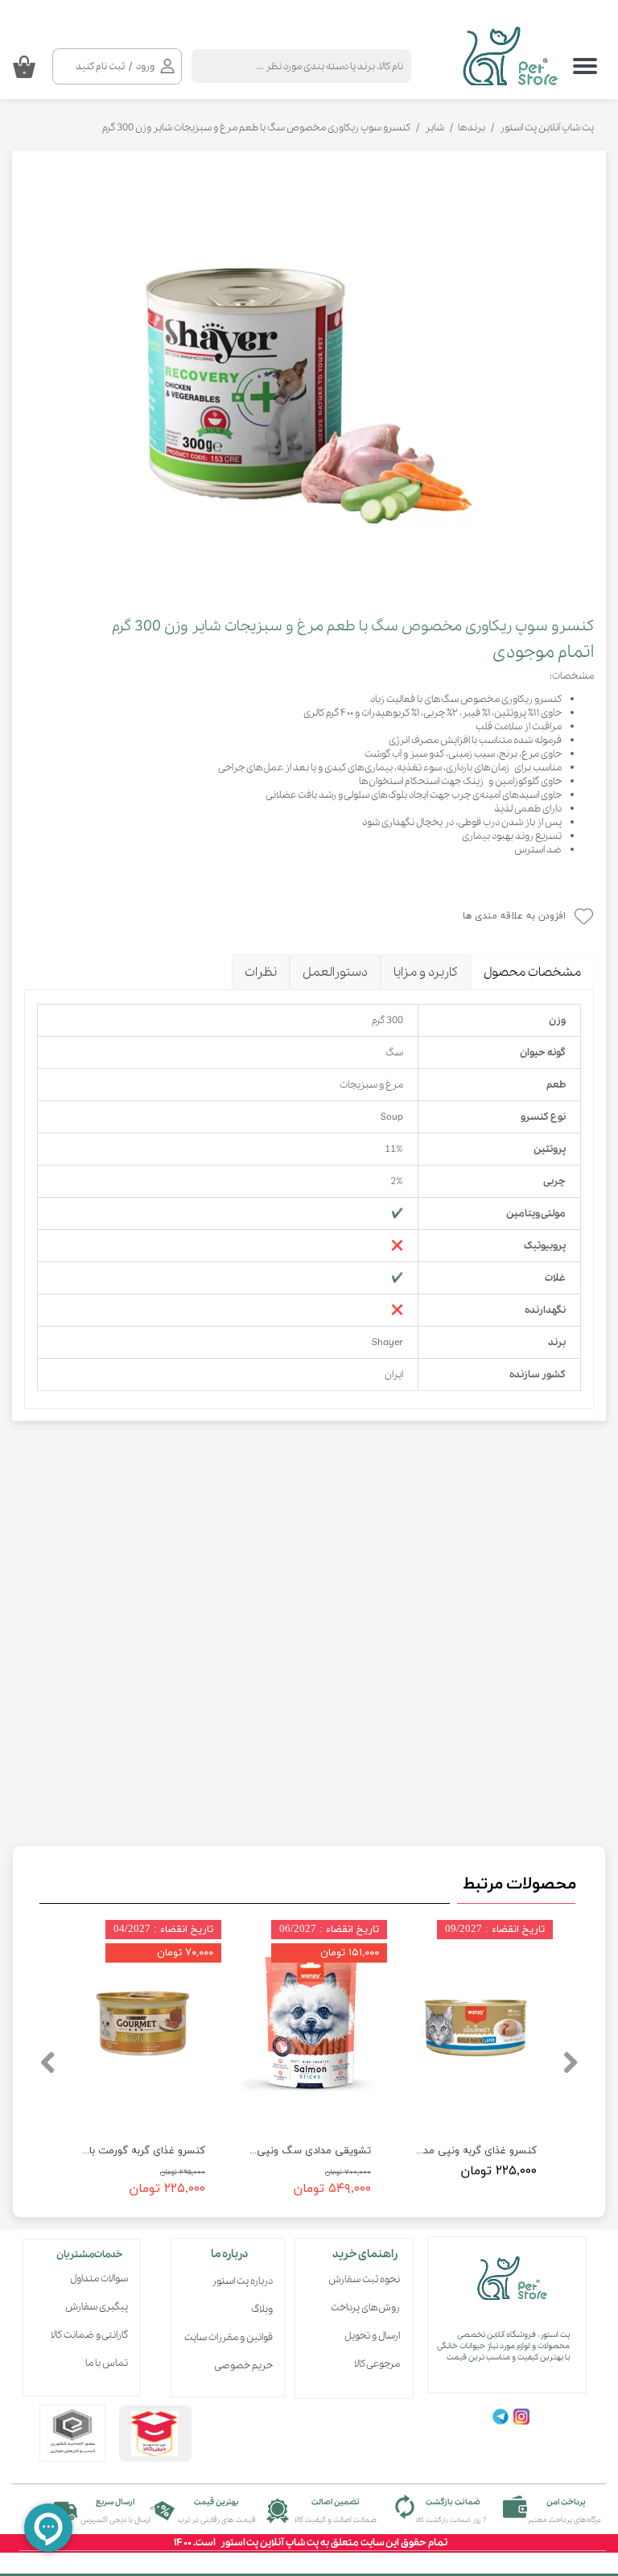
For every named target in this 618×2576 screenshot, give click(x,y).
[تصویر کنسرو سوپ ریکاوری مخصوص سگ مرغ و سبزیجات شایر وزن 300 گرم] (309, 376)
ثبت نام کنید (100, 66)
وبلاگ (262, 2309)
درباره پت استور (242, 2281)
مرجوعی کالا (377, 2364)
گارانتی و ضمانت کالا (89, 2335)
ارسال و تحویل (372, 2336)
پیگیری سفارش (97, 2307)
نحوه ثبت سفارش (364, 2279)
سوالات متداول (99, 2279)
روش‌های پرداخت (365, 2308)
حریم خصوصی (243, 2365)
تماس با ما (107, 2363)
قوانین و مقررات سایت (233, 2337)
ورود (145, 66)
